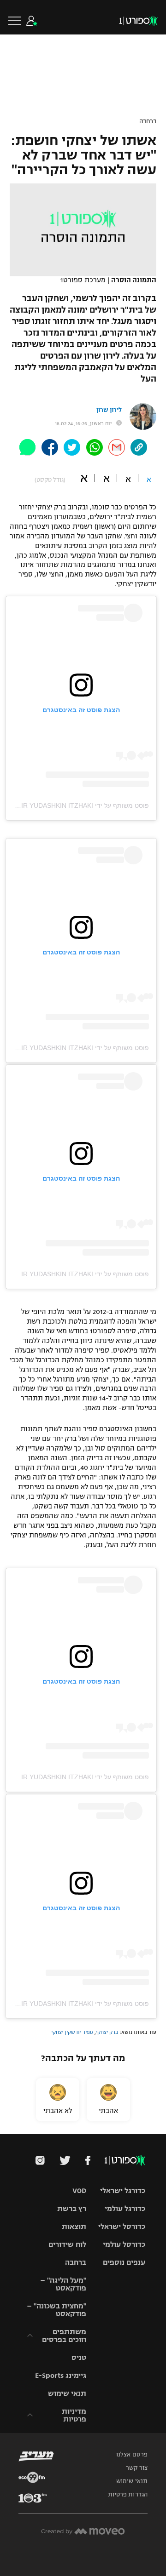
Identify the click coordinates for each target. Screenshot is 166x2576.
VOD (79, 2190)
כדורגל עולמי (125, 2208)
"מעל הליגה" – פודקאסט (63, 2284)
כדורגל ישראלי (123, 2190)
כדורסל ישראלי (122, 2226)
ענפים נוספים (124, 2262)
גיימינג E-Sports (61, 2375)
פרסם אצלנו (132, 2455)
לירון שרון (109, 410)
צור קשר (137, 2468)
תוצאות (74, 2226)
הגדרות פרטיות (128, 2495)
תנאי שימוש (67, 2393)
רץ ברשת (72, 2208)
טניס (79, 2357)
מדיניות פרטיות (74, 2415)
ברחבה (148, 121)
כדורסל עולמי (124, 2244)
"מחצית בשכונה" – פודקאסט (56, 2310)
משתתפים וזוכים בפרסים (64, 2336)
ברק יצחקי (107, 2032)
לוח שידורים (67, 2244)
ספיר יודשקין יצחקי (72, 2032)
